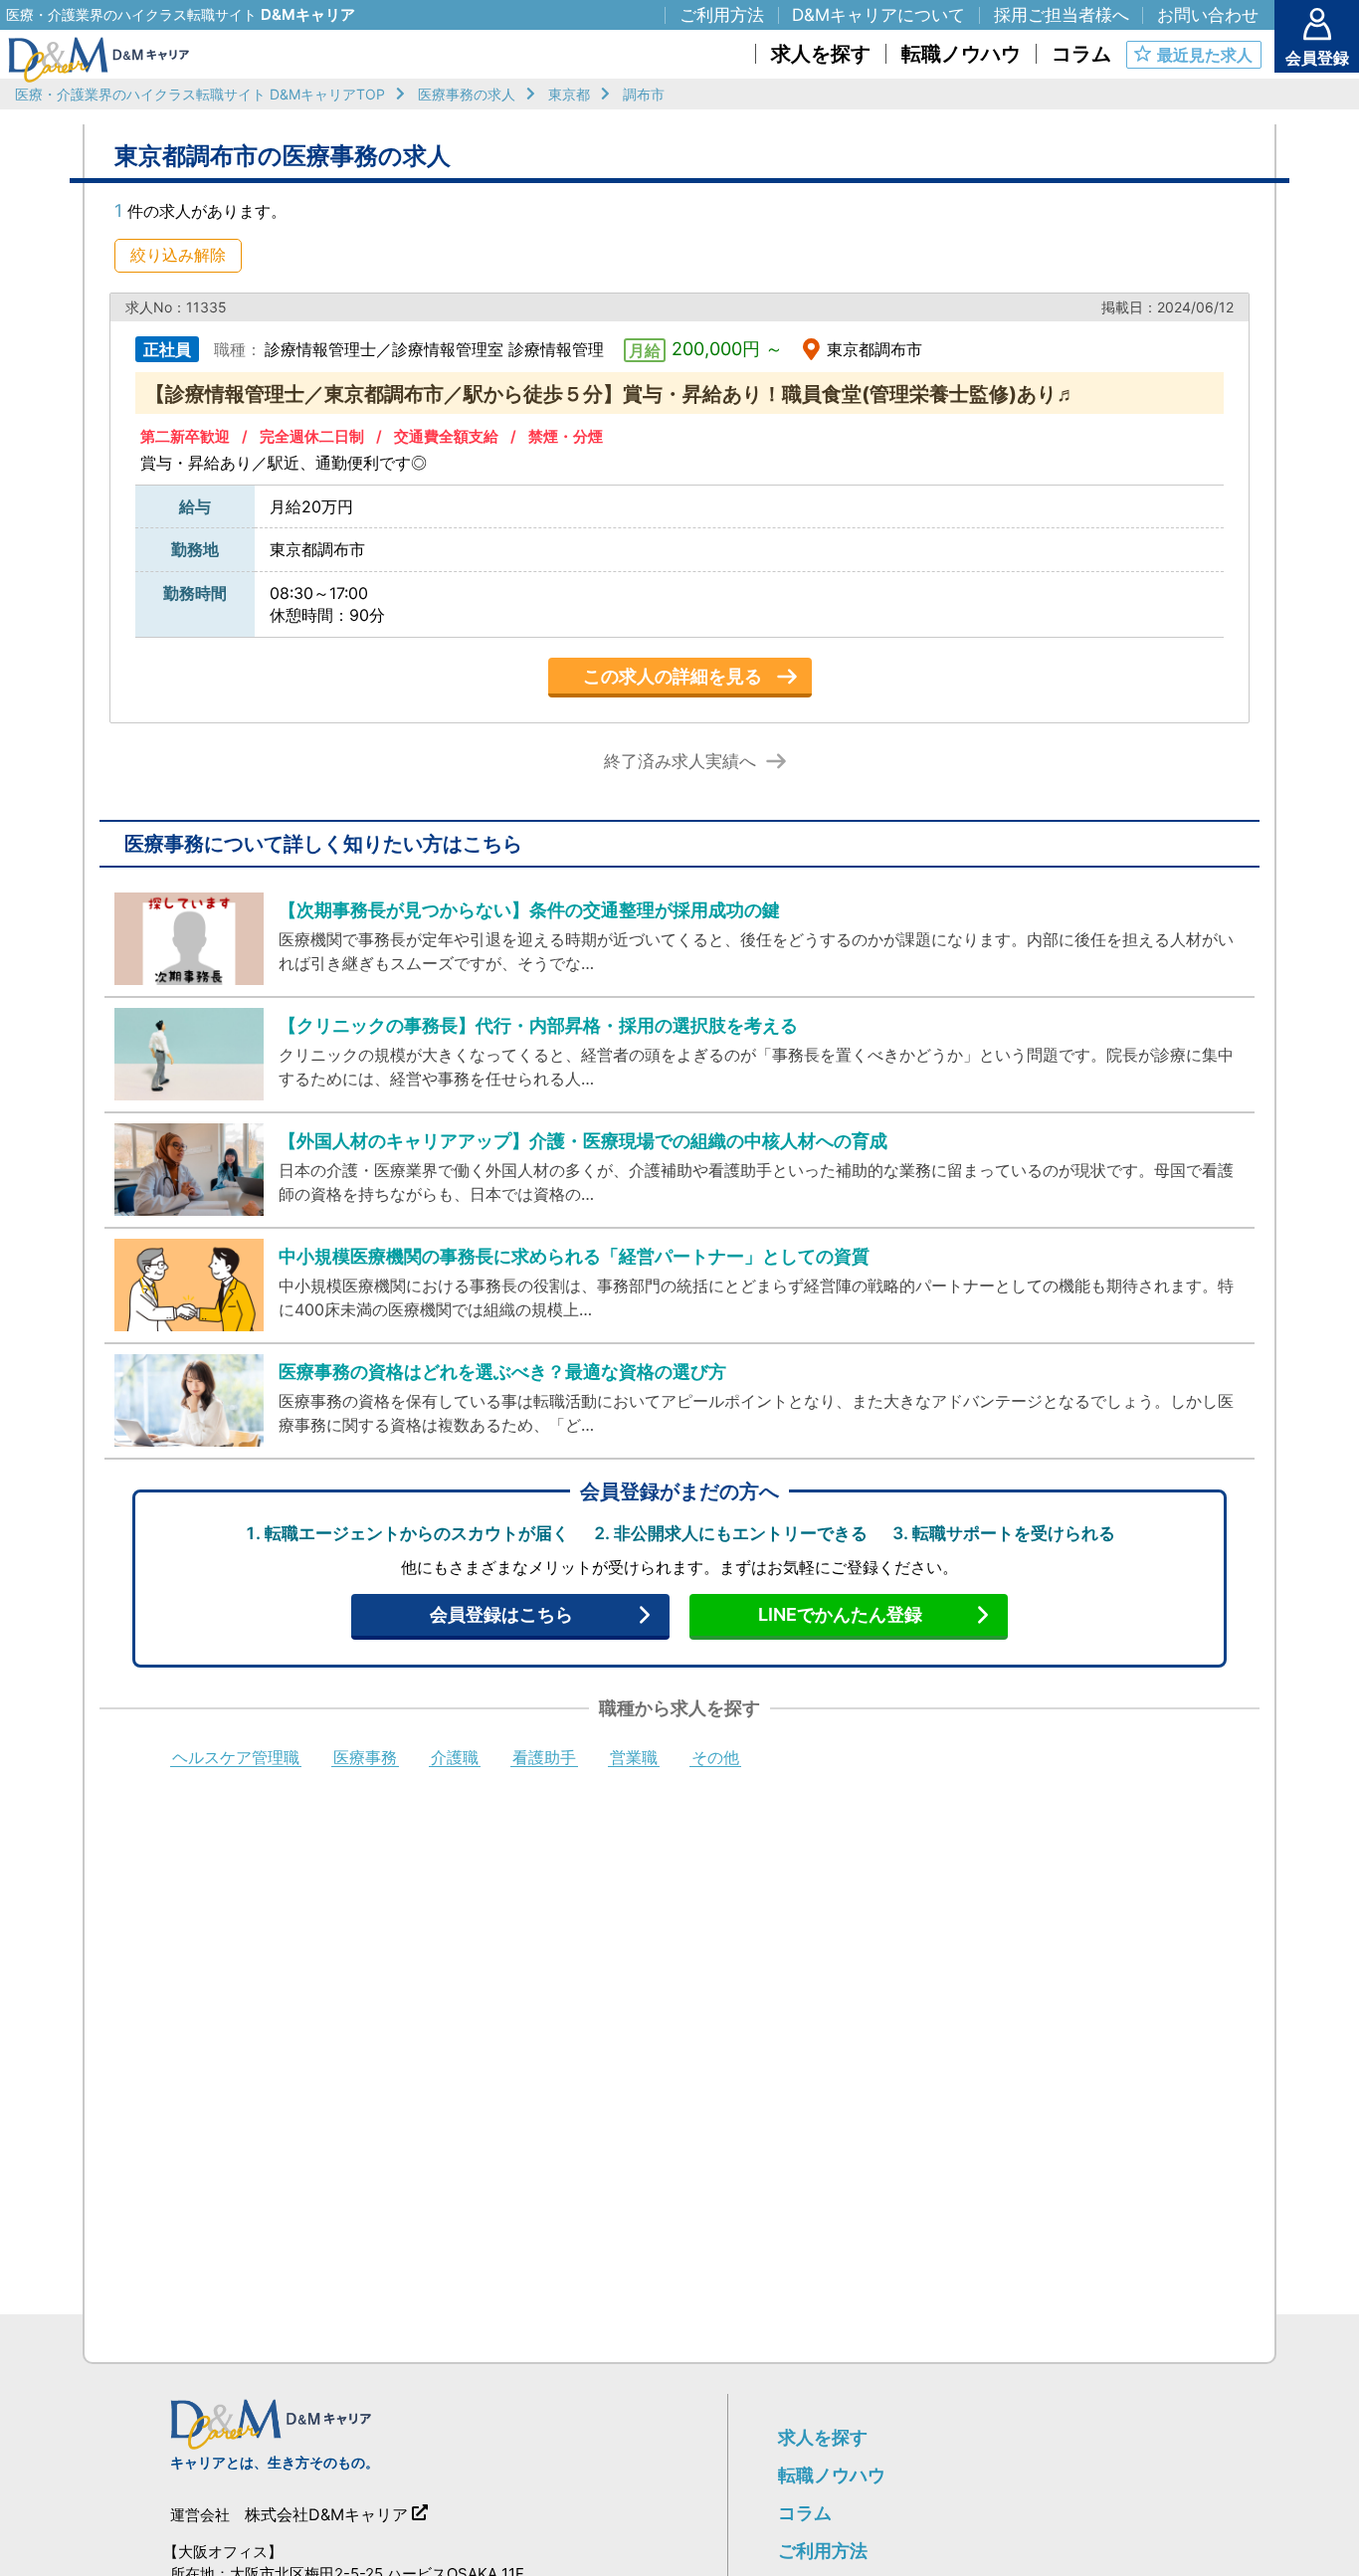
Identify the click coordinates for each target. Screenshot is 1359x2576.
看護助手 (544, 1758)
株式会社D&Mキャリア (326, 2514)
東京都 (569, 94)
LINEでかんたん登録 (840, 1614)
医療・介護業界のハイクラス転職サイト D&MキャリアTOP (200, 94)
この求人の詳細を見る (673, 676)
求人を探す (823, 2437)
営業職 (634, 1758)
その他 (715, 1758)
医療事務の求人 (467, 94)
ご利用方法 (823, 2551)
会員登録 (1317, 58)
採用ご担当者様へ (1062, 15)
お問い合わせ (1208, 15)
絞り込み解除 (178, 255)
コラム (805, 2513)
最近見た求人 (1205, 55)
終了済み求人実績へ (680, 762)
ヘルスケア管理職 (236, 1758)
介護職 (455, 1758)
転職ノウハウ (832, 2475)
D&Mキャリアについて (878, 15)
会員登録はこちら (501, 1614)
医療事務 (365, 1758)
